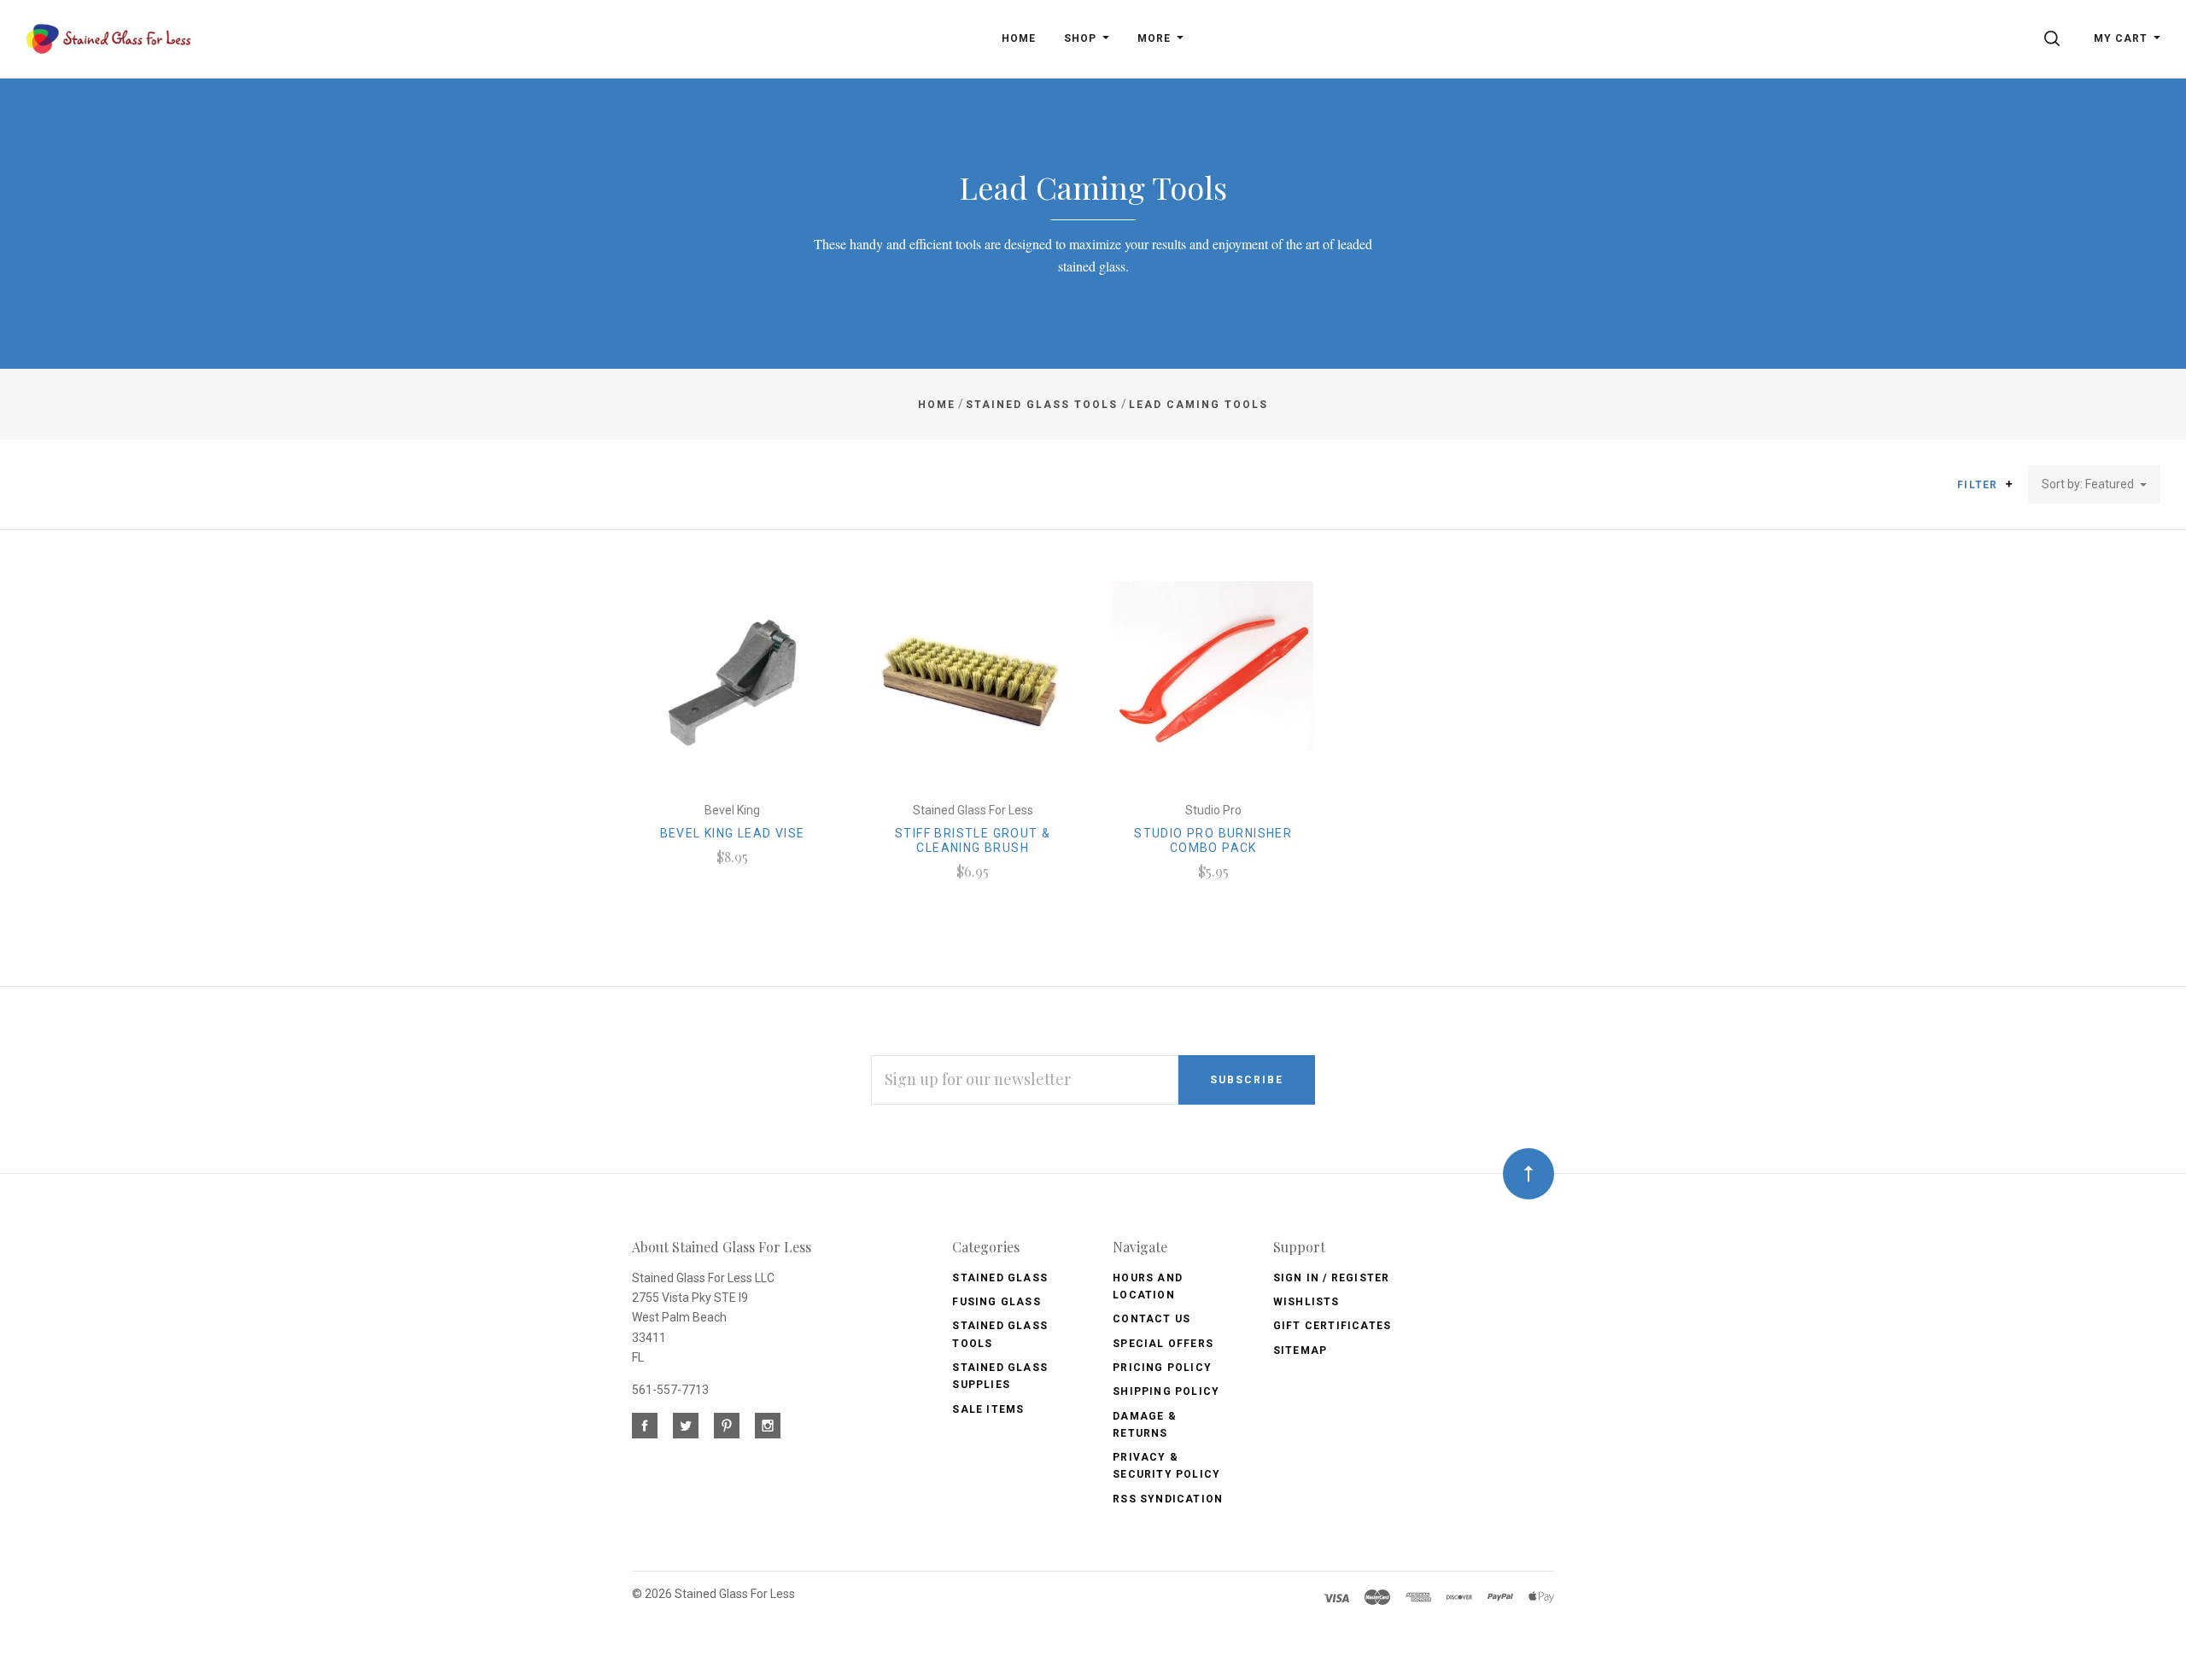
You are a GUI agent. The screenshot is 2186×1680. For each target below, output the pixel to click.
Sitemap (1300, 1350)
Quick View (732, 690)
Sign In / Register (1332, 1278)
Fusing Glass (996, 1302)
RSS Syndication (1168, 1499)
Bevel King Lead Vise (733, 833)
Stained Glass (1000, 1278)
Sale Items (988, 1409)
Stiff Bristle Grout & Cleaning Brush (973, 840)
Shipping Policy (1166, 1391)
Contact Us (1151, 1319)
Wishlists (1306, 1302)
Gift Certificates (1332, 1326)
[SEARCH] (2055, 38)
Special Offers (1163, 1344)
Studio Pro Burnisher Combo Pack (1213, 840)
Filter (1979, 485)
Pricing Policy (1162, 1368)
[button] (2009, 484)
